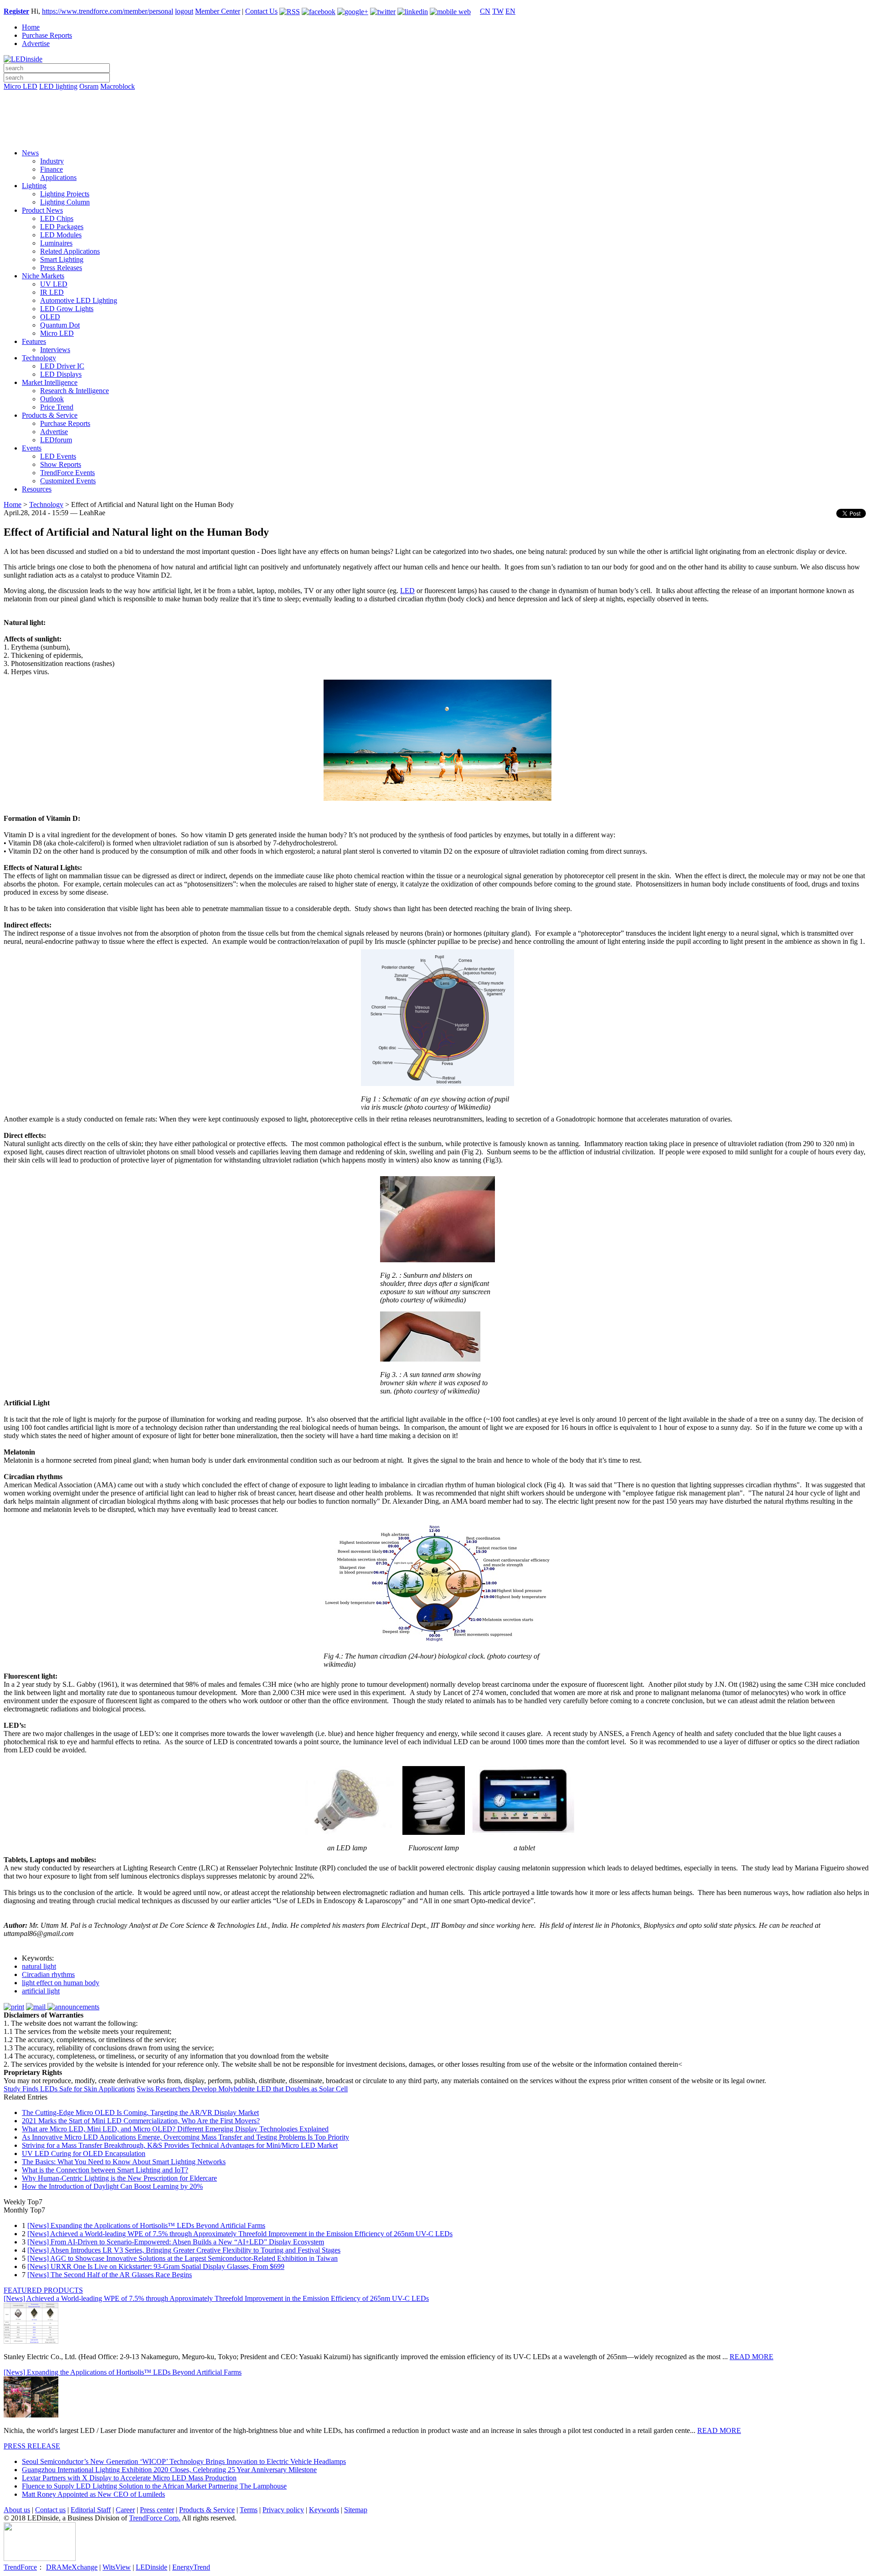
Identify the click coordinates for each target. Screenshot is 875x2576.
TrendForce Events (67, 473)
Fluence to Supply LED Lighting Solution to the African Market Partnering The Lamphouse (154, 2486)
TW (498, 11)
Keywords (324, 2510)
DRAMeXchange (72, 2567)
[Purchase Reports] (437, 97)
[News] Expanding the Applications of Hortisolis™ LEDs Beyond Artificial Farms (146, 2225)
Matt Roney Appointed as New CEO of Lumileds (93, 2494)
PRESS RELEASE (32, 2446)
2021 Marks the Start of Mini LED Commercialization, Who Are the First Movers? (141, 2121)
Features (34, 341)
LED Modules (61, 235)
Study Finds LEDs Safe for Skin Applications (69, 2089)
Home (31, 27)
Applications (58, 177)
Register (16, 11)
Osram (89, 86)
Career (125, 2510)
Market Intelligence (50, 382)
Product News (42, 210)
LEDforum (56, 440)
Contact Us (261, 11)
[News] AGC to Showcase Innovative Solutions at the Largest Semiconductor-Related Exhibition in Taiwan (183, 2258)
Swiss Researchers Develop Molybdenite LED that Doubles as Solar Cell (242, 2089)
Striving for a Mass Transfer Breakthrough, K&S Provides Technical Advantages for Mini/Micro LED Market (180, 2145)
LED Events (58, 456)
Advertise (36, 44)
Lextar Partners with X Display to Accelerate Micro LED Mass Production (129, 2478)
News (30, 153)
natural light (39, 1966)
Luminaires (56, 243)
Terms (249, 2510)
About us (17, 2510)
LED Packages (62, 227)
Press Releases (61, 268)
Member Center (218, 11)
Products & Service (50, 415)
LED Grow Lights (67, 309)
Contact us (50, 2510)
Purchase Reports (47, 35)
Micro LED (21, 86)
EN (510, 11)
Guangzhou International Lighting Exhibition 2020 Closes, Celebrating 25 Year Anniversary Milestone (169, 2470)
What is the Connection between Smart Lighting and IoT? (105, 2170)
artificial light (41, 1991)
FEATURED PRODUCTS (43, 2290)
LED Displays (61, 374)
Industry (52, 161)
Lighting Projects (65, 194)
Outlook (52, 399)
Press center (157, 2510)
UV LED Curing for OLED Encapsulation (84, 2153)
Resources (37, 489)
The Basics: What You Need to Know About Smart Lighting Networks (124, 2162)
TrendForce (20, 2567)
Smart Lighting (62, 259)
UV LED (54, 284)
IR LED (52, 292)
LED (407, 591)
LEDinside (152, 2567)
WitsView (117, 2567)
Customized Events (68, 481)
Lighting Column (65, 202)
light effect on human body (61, 1983)
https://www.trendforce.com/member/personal (108, 11)
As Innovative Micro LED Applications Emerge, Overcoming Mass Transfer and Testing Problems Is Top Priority (185, 2137)
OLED (50, 317)
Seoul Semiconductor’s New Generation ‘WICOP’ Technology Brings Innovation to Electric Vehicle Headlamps (184, 2461)
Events (32, 448)
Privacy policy (283, 2510)
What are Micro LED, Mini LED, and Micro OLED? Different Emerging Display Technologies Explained (175, 2129)
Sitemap (356, 2510)
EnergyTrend (191, 2567)
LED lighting (58, 86)
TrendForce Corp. (155, 2518)
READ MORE (751, 2357)
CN (485, 11)
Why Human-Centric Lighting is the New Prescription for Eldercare (119, 2178)
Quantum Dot (60, 325)
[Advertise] (437, 110)
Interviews (55, 350)
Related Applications (70, 251)
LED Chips (57, 218)
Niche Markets (43, 276)
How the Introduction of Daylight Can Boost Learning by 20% (112, 2186)
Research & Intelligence (75, 391)
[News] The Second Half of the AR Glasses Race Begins (110, 2275)
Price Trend (57, 407)
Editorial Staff (91, 2510)
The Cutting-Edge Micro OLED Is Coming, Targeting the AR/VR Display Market (140, 2113)
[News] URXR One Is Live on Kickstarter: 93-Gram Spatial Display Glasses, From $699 (156, 2266)
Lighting (34, 186)
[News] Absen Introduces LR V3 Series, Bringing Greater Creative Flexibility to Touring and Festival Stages (184, 2250)
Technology (39, 358)
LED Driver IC (62, 366)
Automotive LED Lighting (79, 300)
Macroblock (118, 86)
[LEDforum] (437, 135)
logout (184, 11)
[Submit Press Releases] (437, 123)
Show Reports (61, 464)
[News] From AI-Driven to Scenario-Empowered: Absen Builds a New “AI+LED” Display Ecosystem (176, 2242)
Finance (51, 169)
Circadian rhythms (48, 1974)
